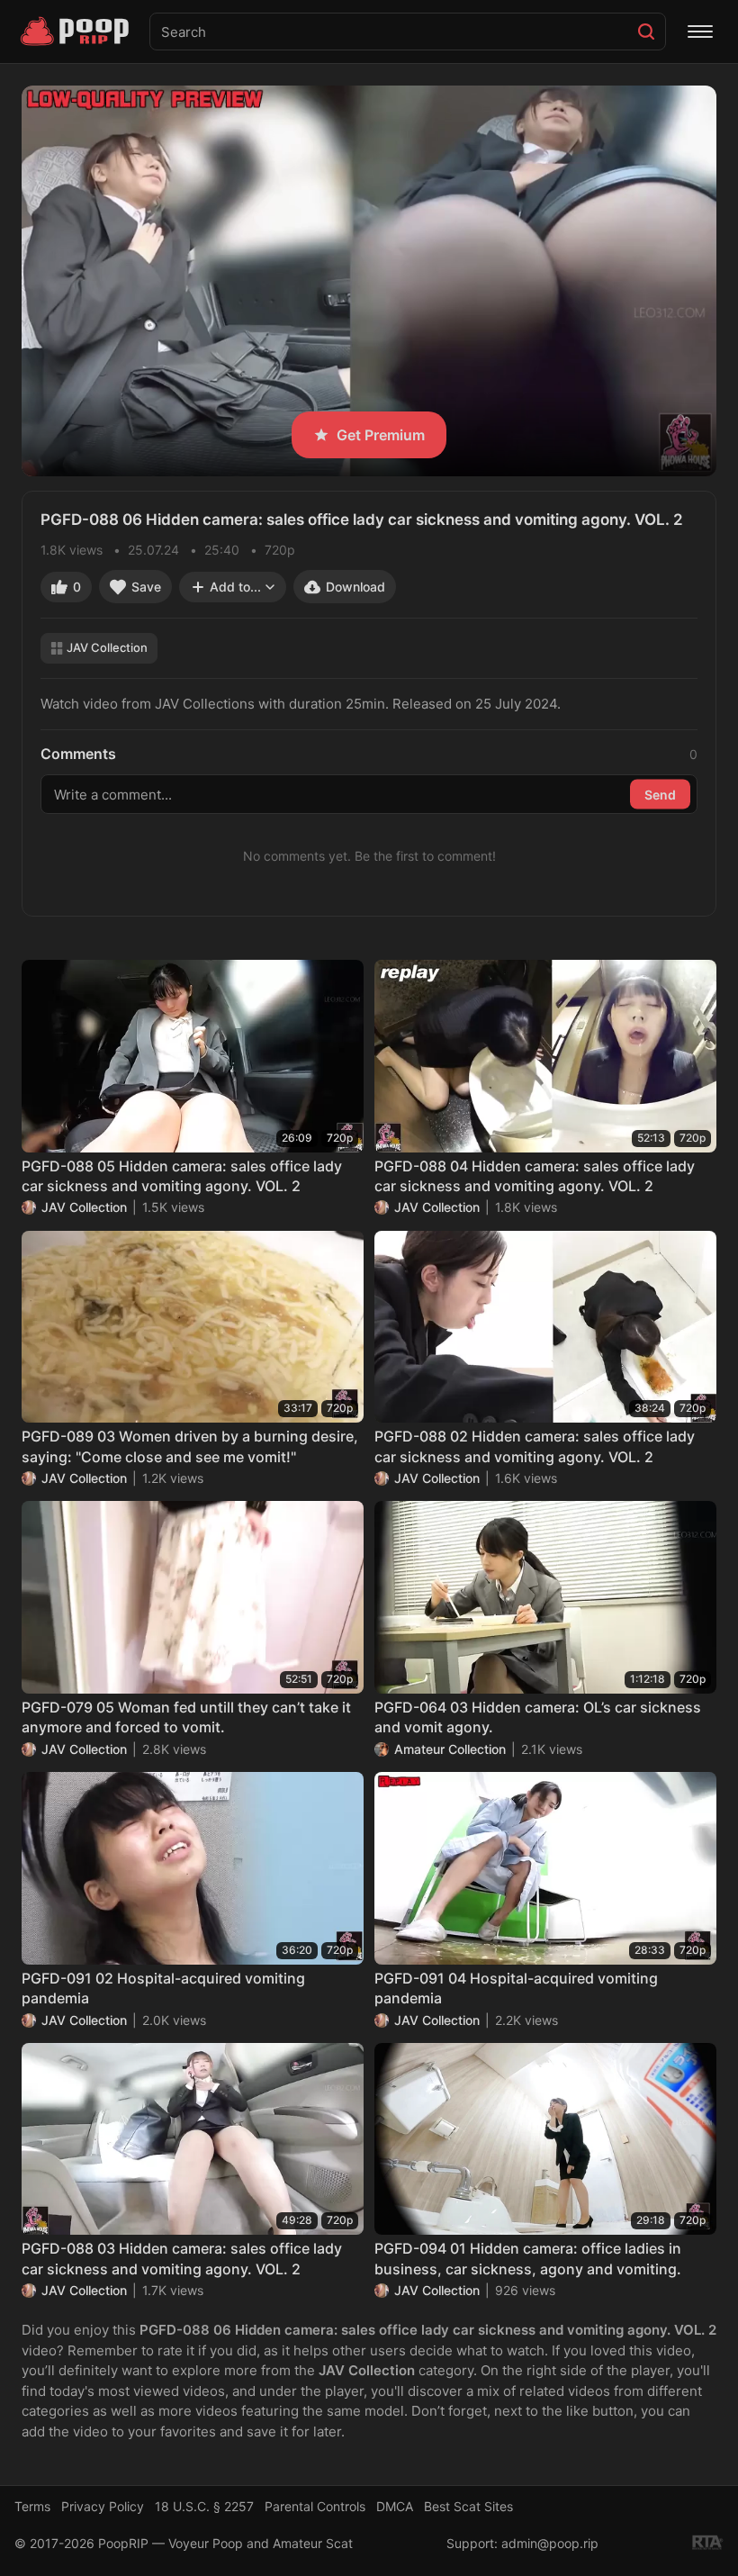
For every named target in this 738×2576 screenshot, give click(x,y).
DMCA (395, 2506)
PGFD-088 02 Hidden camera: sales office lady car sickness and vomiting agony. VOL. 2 (535, 1446)
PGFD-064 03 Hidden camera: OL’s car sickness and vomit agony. (538, 1717)
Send (660, 794)
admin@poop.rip (550, 2543)
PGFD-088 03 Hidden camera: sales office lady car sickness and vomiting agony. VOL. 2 (182, 2258)
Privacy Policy (103, 2506)
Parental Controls (315, 2506)
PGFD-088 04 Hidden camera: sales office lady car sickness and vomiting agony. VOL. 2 (535, 1176)
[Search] (646, 32)
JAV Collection (107, 647)
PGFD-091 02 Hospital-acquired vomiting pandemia (163, 1988)
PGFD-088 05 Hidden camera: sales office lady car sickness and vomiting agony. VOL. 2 (182, 1176)
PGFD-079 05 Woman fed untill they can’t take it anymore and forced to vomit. (186, 1717)
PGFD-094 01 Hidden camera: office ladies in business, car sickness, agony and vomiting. (528, 2258)
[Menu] (700, 32)
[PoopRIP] (76, 32)
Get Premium (381, 435)
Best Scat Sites (468, 2506)
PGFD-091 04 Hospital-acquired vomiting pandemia (516, 1988)
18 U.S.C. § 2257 (204, 2506)
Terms (32, 2506)
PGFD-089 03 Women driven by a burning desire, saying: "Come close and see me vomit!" (190, 1446)
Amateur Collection (450, 1749)
